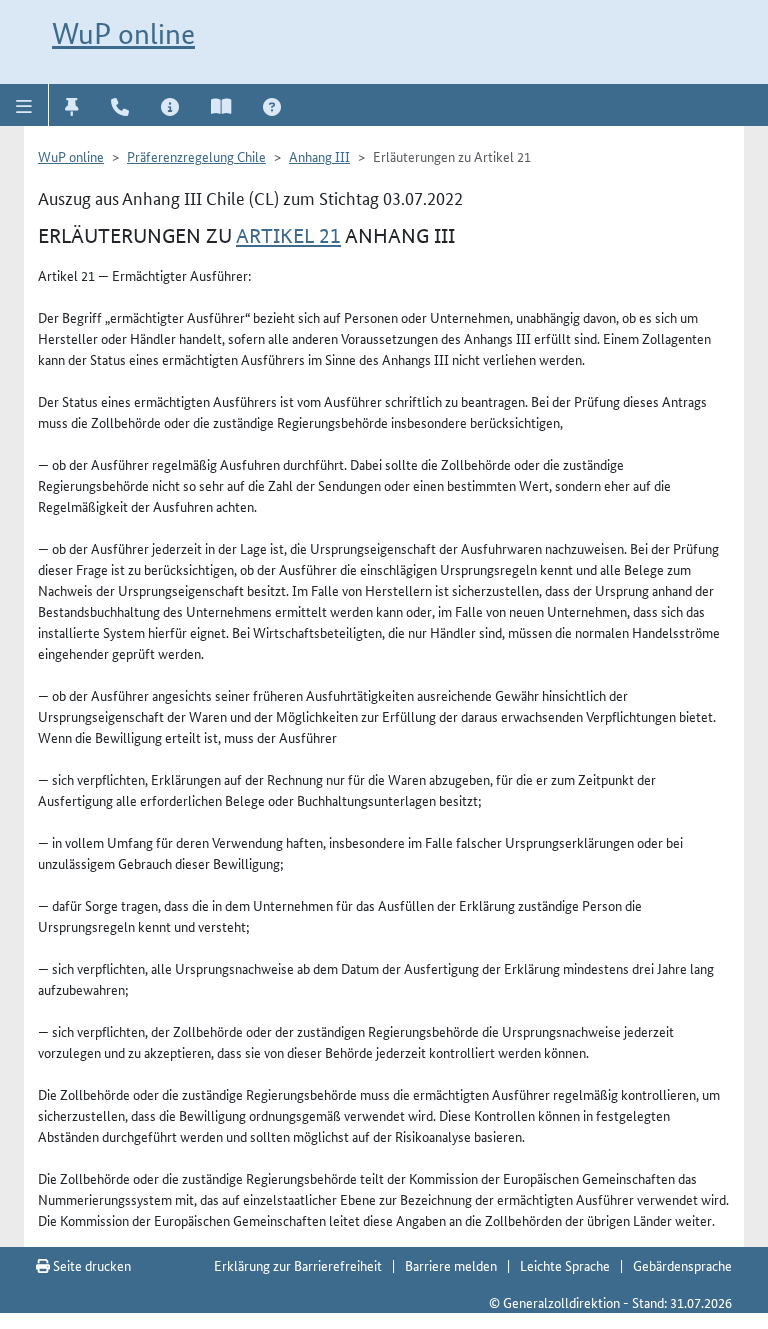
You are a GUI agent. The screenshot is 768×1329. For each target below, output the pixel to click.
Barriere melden (451, 1265)
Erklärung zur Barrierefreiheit (298, 1265)
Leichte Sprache (565, 1265)
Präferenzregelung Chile (196, 156)
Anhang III (319, 156)
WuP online (123, 33)
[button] (24, 105)
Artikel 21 (288, 236)
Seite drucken (90, 1265)
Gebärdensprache (682, 1265)
